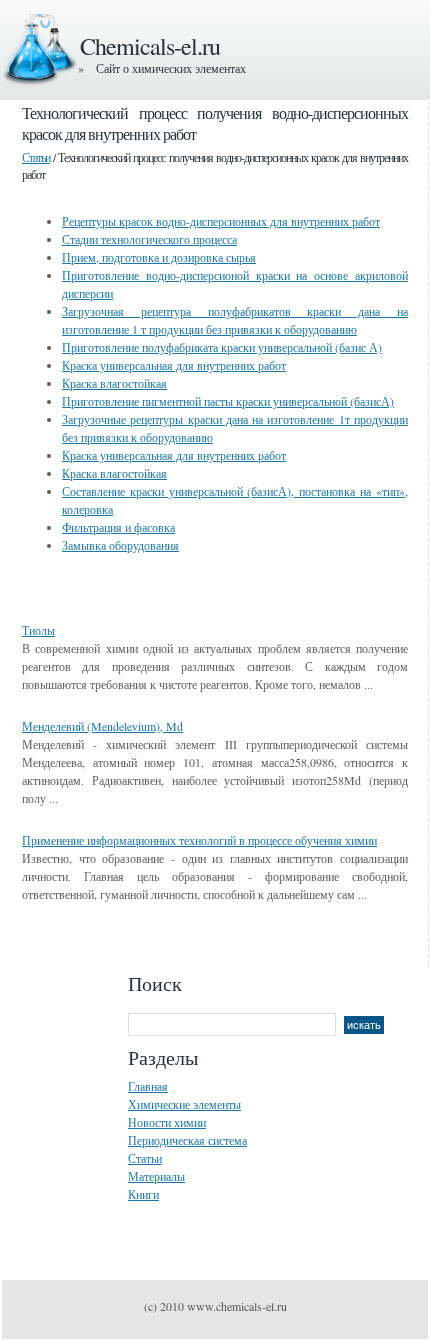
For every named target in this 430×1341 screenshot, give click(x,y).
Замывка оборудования (120, 545)
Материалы (156, 1176)
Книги (143, 1194)
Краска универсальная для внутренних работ (174, 365)
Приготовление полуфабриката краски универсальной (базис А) (222, 347)
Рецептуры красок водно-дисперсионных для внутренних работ (221, 221)
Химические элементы (184, 1104)
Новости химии (167, 1122)
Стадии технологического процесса (149, 239)
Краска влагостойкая (114, 383)
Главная (148, 1086)
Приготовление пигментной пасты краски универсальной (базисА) (228, 401)
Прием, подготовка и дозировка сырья (159, 257)
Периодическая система (187, 1140)
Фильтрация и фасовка (118, 527)
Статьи (36, 157)
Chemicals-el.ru (150, 46)
